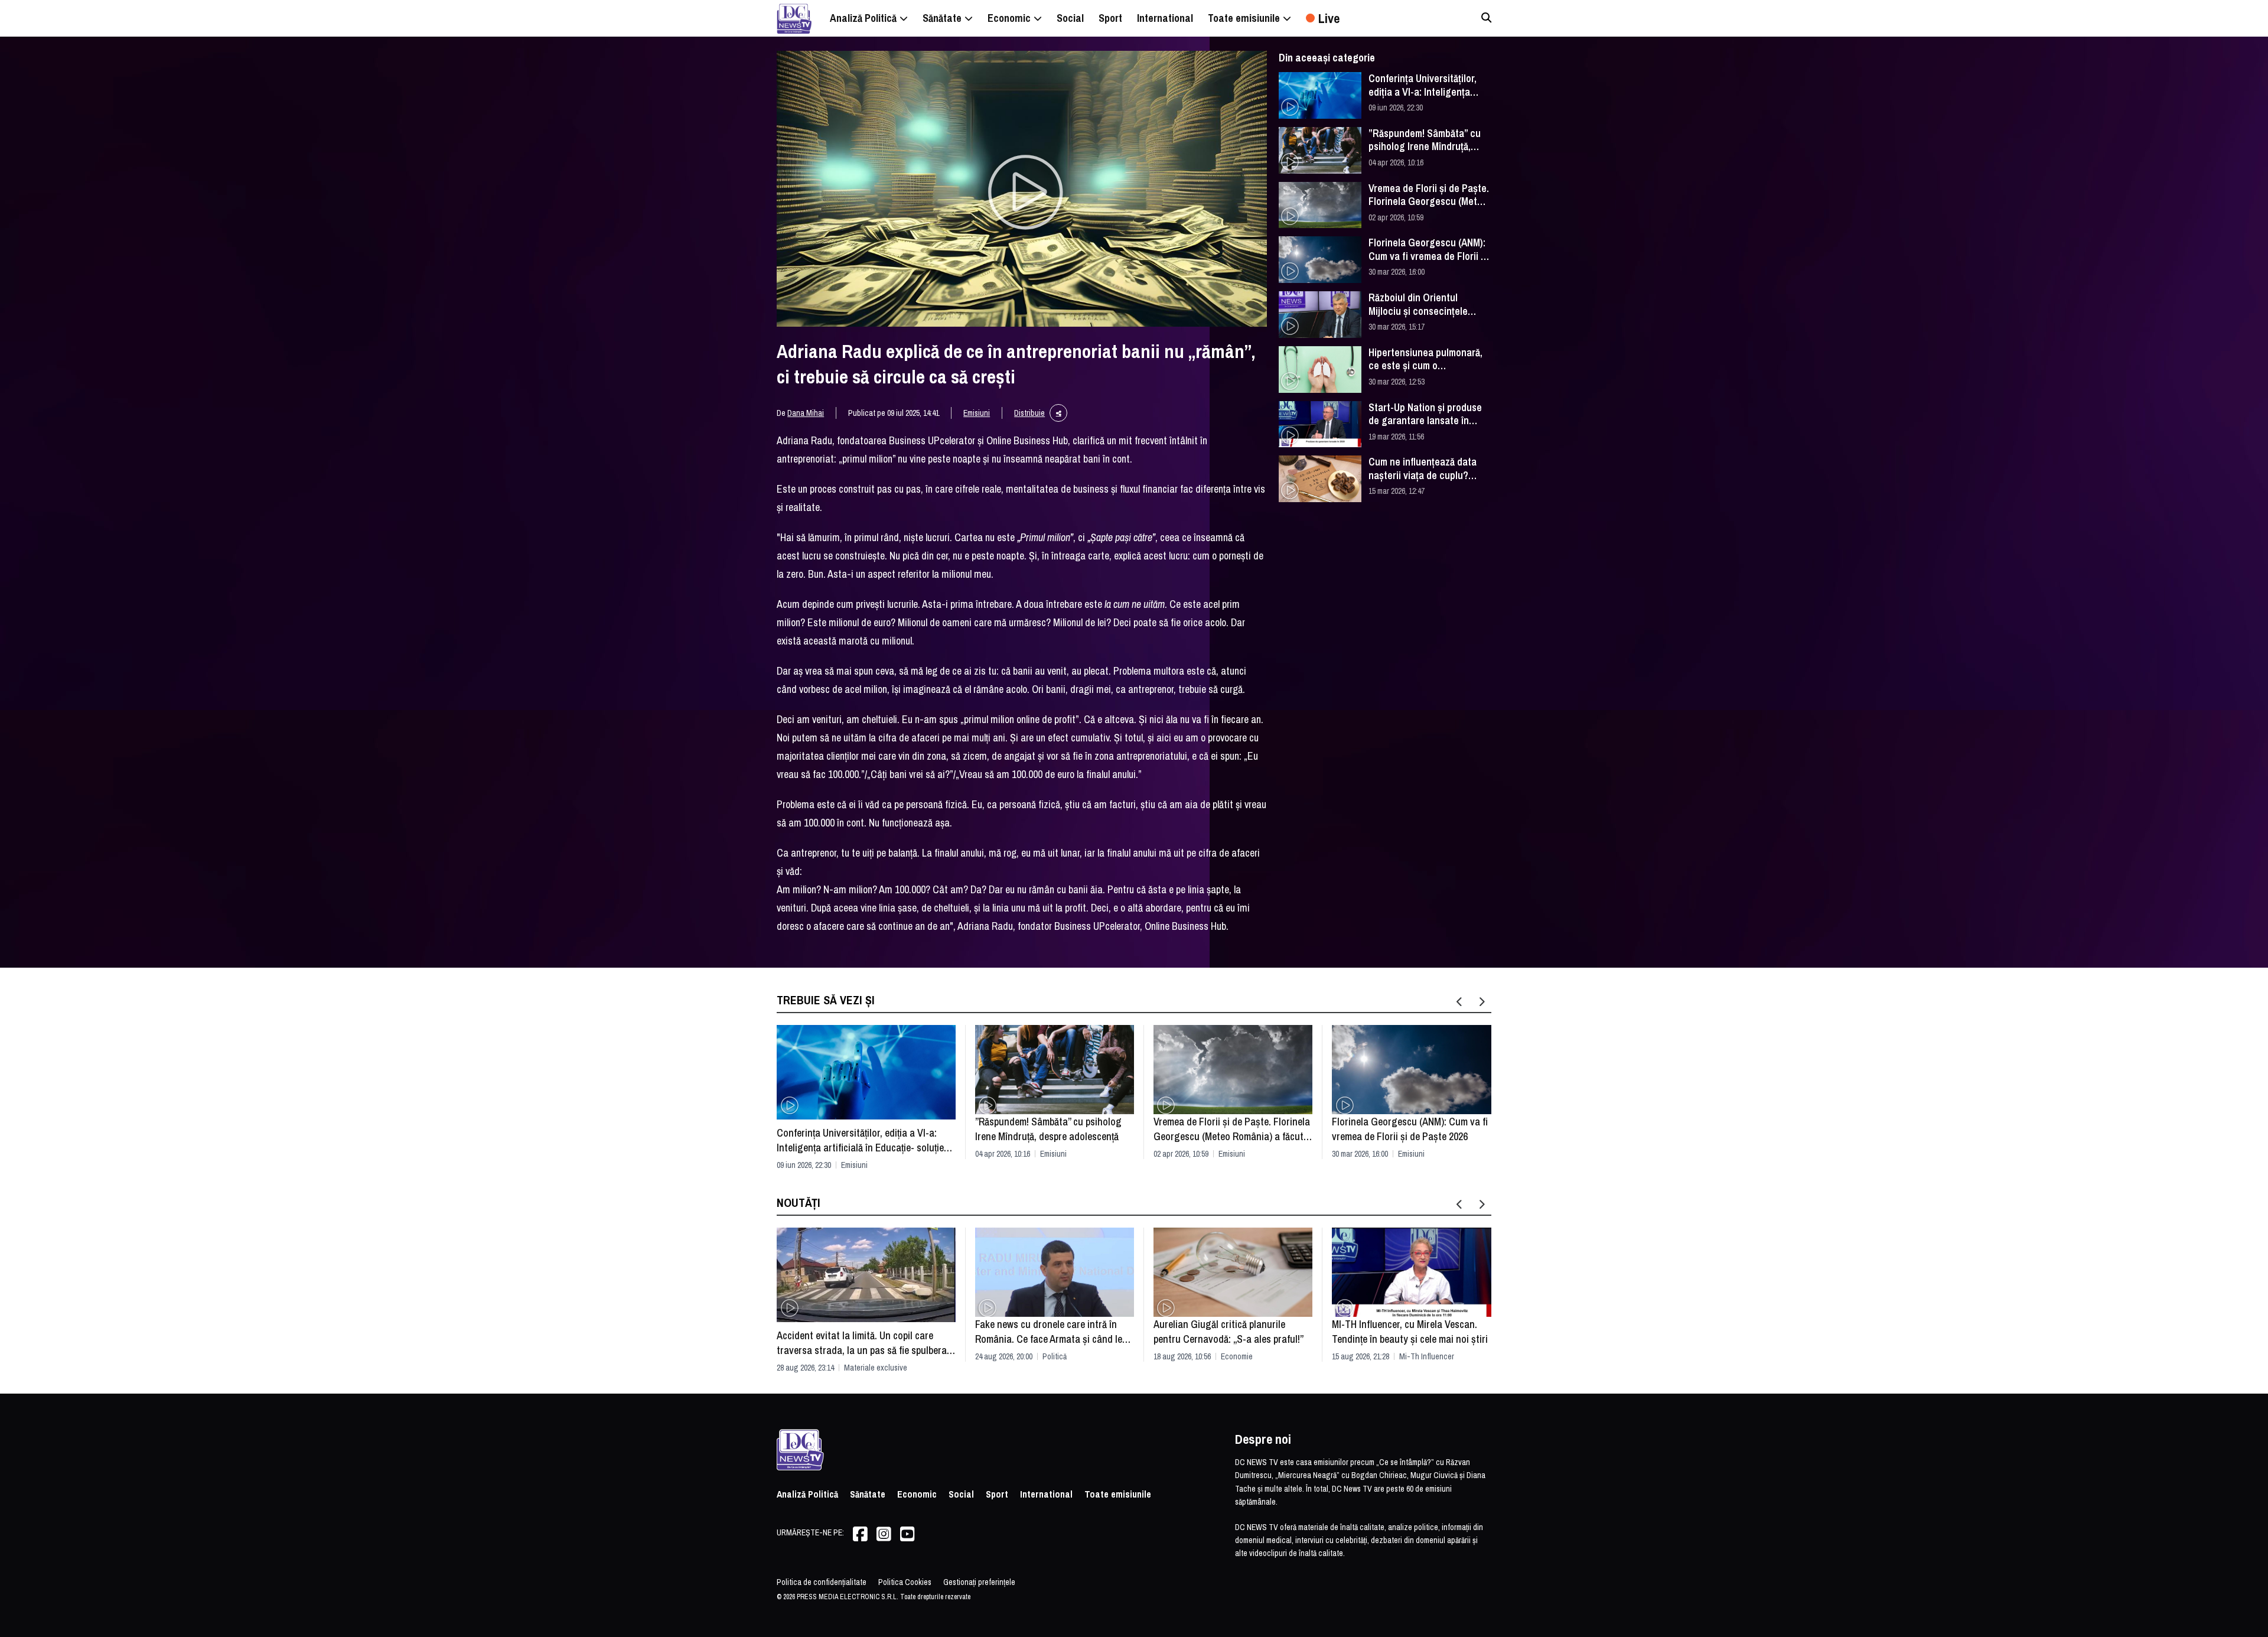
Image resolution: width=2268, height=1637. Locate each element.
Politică (1055, 1356)
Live (1329, 18)
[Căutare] (1486, 17)
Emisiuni (977, 413)
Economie (1237, 1356)
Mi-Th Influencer (1427, 1356)
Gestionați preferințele (979, 1582)
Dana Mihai (806, 413)
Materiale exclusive (876, 1368)
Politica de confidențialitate (822, 1582)
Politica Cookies (905, 1582)
